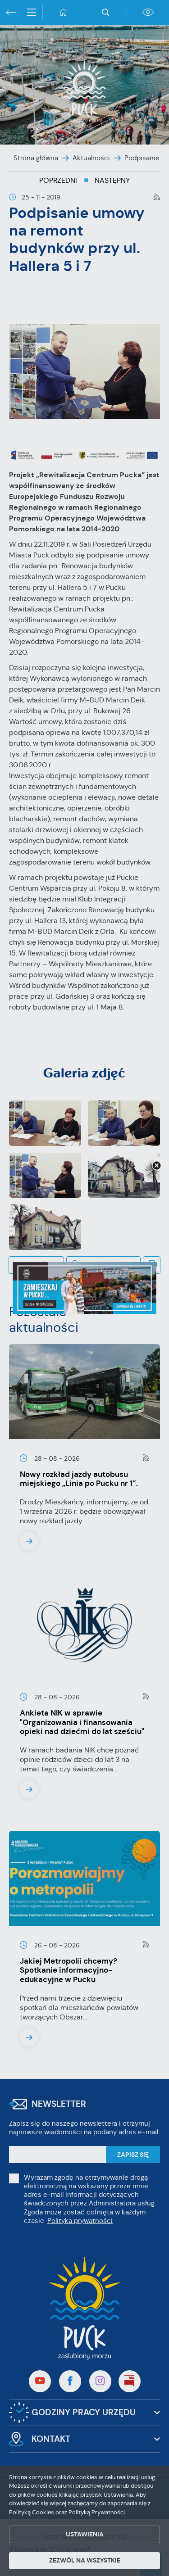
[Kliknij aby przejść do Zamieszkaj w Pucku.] (84, 1288)
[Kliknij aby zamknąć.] (156, 1166)
